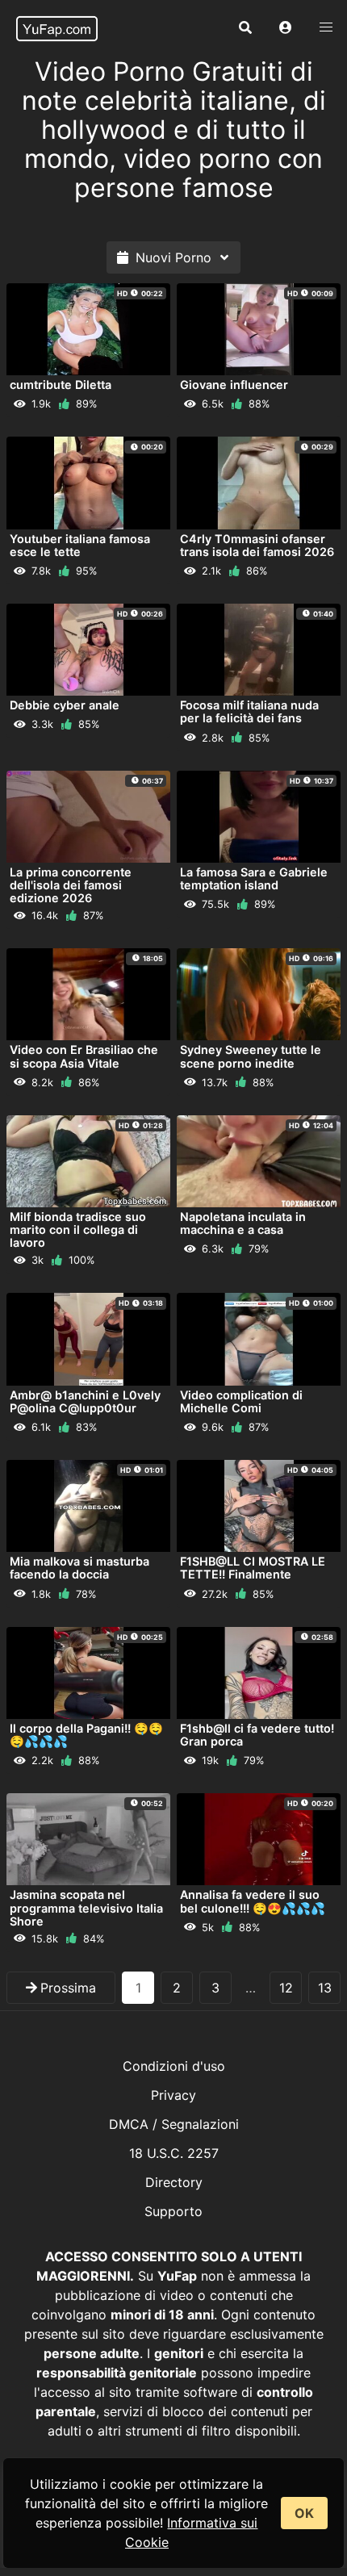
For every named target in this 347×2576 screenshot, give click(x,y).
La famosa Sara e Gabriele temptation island (254, 878)
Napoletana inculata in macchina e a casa (243, 1223)
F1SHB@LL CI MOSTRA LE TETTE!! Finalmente (253, 1568)
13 (325, 1988)
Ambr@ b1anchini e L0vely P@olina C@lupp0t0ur (85, 1401)
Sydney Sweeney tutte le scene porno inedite (251, 1056)
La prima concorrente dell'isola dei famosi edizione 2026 (71, 885)
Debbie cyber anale (65, 705)
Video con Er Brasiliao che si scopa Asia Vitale (84, 1056)
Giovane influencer (234, 385)
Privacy (173, 2095)
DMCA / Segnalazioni (174, 2124)
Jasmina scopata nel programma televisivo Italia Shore (86, 1907)
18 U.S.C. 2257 (174, 2153)
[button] (286, 28)
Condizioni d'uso (174, 2066)
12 (286, 1988)
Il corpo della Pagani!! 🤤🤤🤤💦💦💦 (86, 1735)
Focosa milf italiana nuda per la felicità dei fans (249, 711)
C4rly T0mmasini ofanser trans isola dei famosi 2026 (257, 545)
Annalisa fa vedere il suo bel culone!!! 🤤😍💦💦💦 (253, 1901)
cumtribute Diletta (61, 385)
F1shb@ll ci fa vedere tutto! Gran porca (257, 1735)
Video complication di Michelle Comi (241, 1401)
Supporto (173, 2211)
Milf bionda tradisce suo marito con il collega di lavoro (78, 1229)
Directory (174, 2182)
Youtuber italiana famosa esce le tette (80, 545)
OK (304, 2513)
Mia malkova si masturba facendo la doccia (79, 1568)
